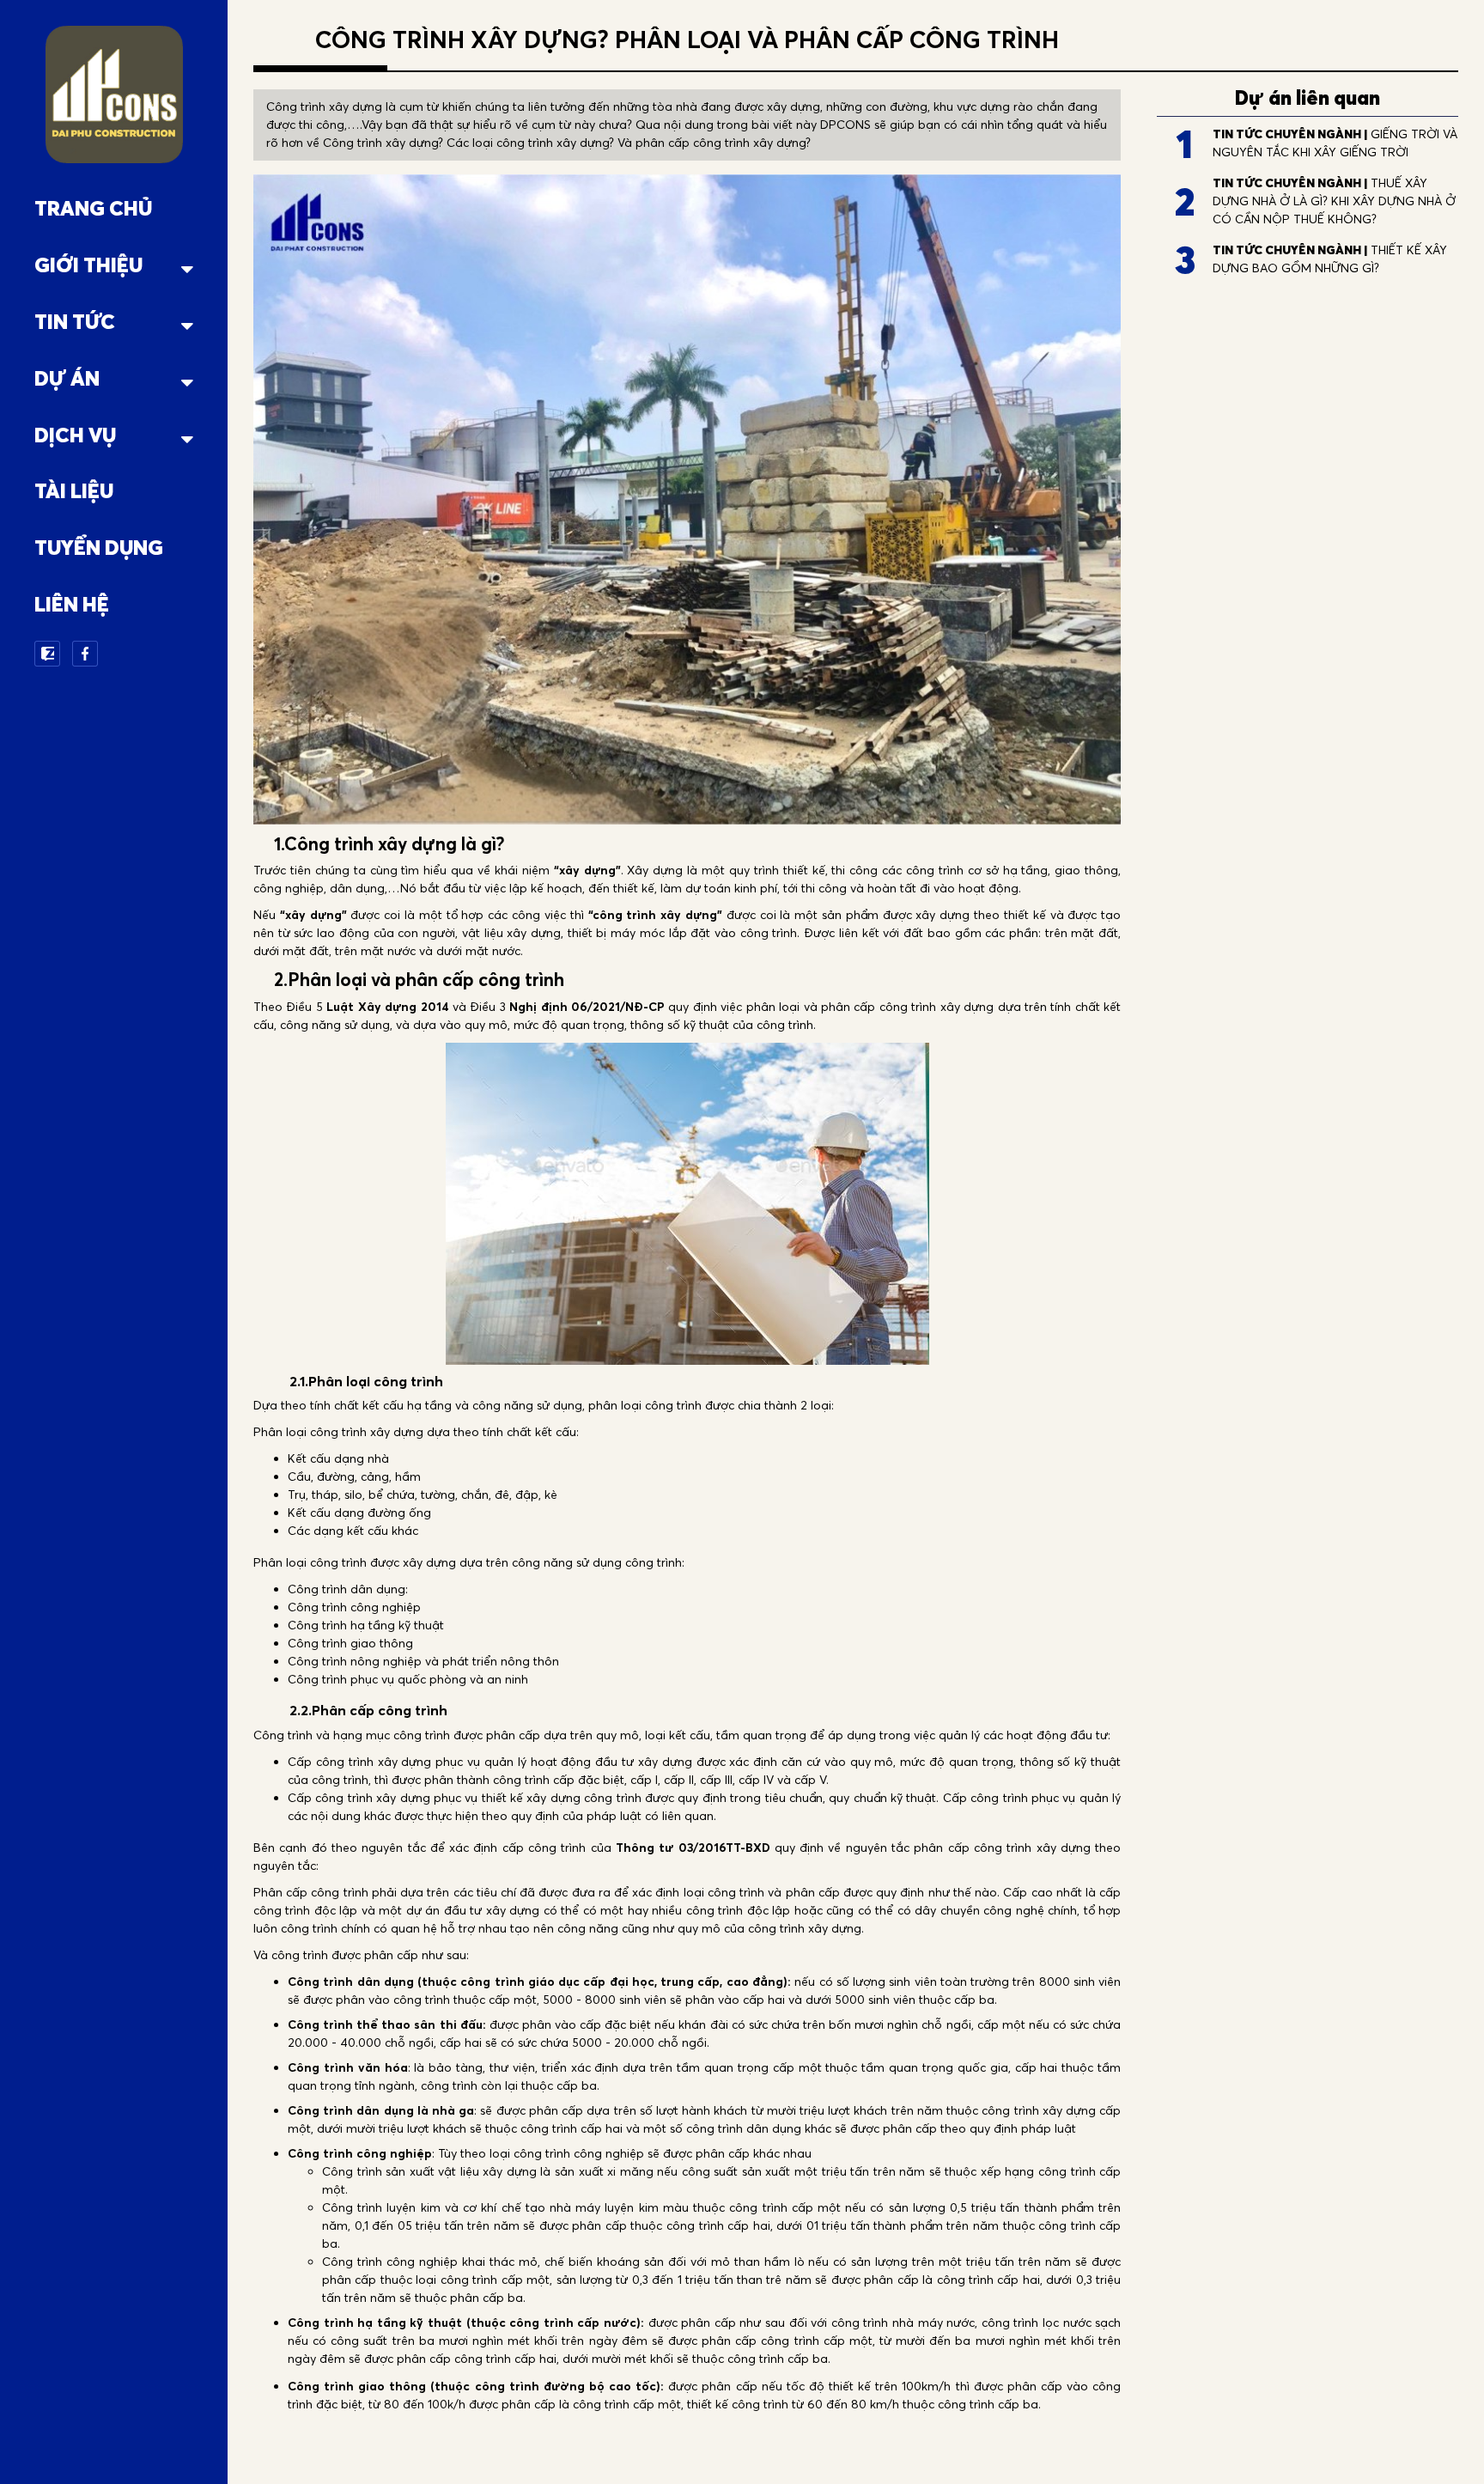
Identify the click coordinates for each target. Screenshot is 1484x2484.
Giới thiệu (88, 265)
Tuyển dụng (99, 548)
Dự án (67, 378)
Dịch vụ (75, 435)
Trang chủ (93, 208)
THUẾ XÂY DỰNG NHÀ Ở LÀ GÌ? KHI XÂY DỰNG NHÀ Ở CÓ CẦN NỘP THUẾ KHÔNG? (1334, 201)
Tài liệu (74, 491)
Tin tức (75, 322)
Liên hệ (72, 604)
